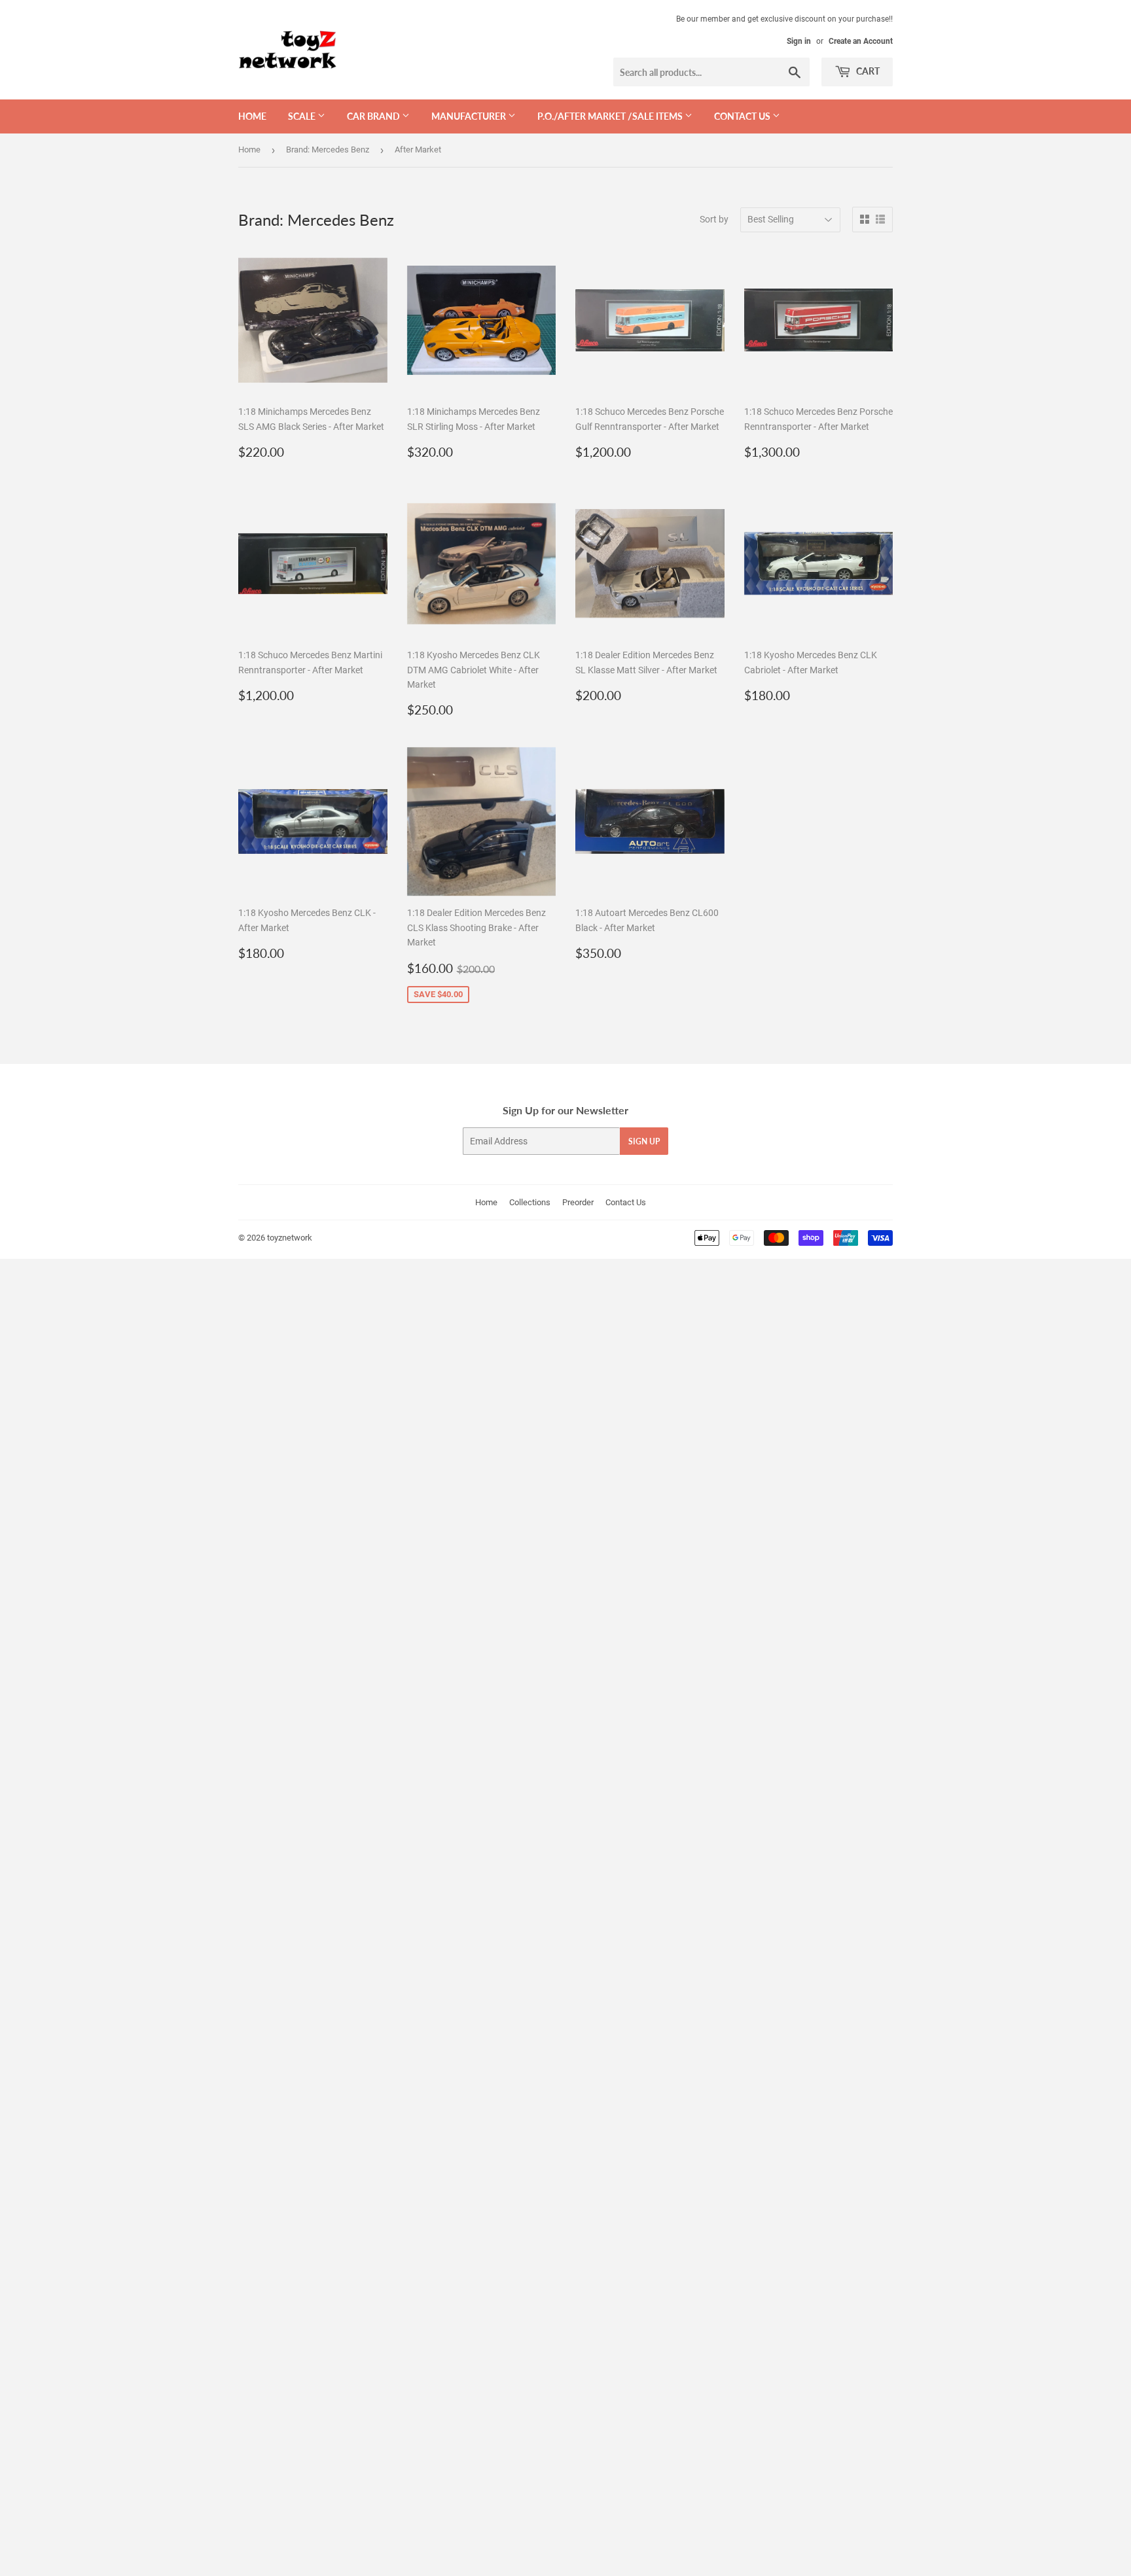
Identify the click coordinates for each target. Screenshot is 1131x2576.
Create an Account (861, 41)
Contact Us (626, 1202)
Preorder (578, 1202)
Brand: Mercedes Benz (328, 150)
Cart (867, 71)
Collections (530, 1202)
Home (252, 116)
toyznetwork (290, 1238)
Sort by (714, 219)
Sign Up (644, 1141)
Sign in (799, 41)
